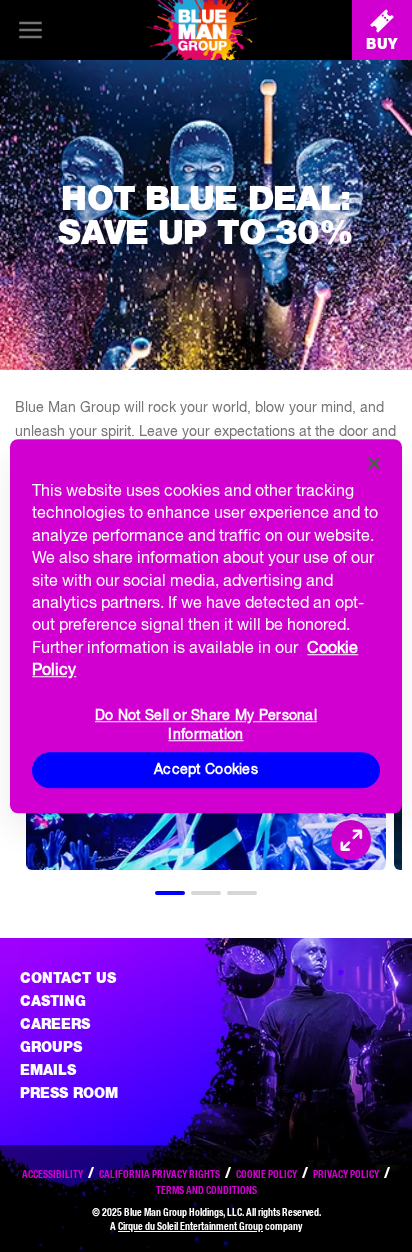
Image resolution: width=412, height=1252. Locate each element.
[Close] (374, 463)
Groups (51, 1047)
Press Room (69, 1093)
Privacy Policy (346, 1174)
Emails (48, 1070)
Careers (55, 1024)
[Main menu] (30, 30)
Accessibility (52, 1174)
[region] (205, 626)
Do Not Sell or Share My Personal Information (206, 724)
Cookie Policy (266, 1174)
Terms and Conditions (206, 1190)
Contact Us (68, 978)
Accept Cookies (206, 769)
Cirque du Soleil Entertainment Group (190, 1226)
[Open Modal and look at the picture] (351, 840)
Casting (53, 1001)
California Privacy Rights (159, 1174)
